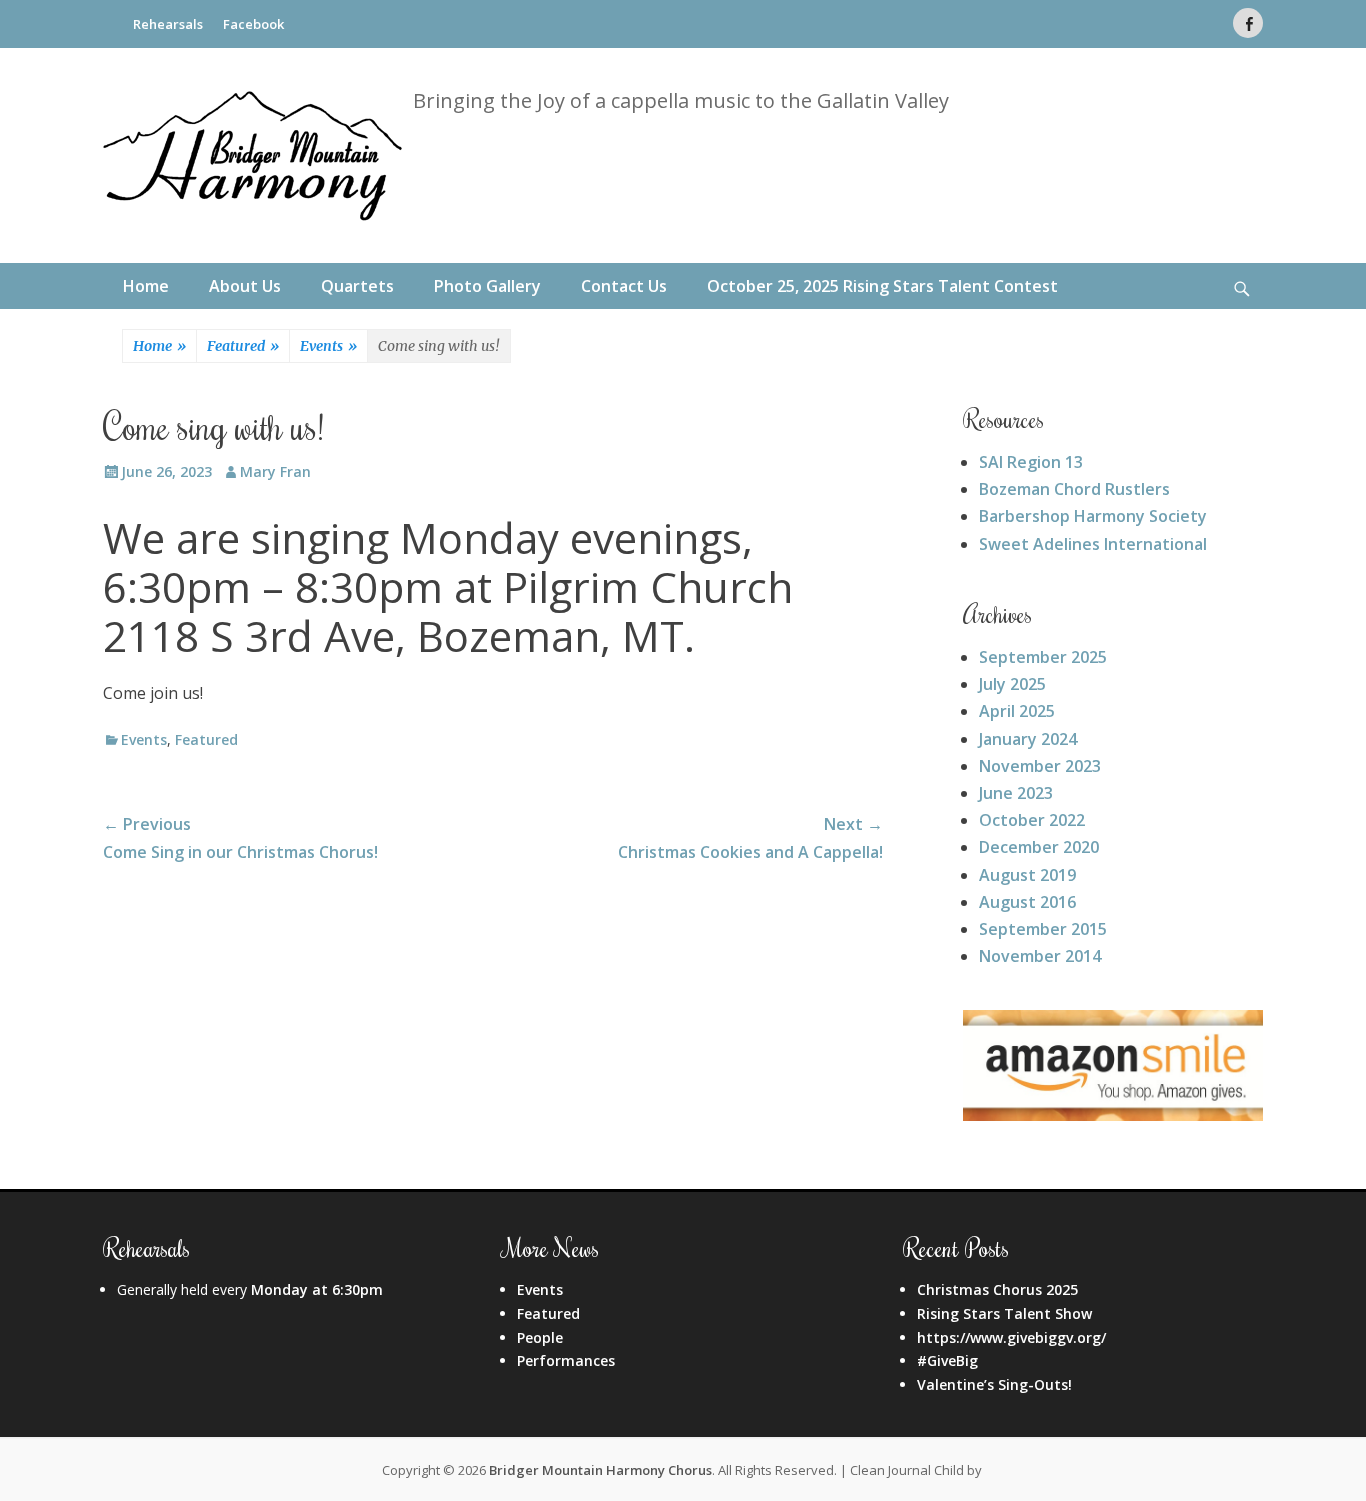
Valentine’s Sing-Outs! (994, 1384)
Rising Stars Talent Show (1004, 1313)
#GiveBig (947, 1360)
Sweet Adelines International (1093, 544)
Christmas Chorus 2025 (997, 1289)
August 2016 (1027, 902)
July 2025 (1012, 684)
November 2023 (1040, 766)
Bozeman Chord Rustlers (1074, 489)
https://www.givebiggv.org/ (1011, 1337)
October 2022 (1032, 820)
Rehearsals (168, 24)
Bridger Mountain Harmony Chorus (600, 1470)
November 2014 (1040, 956)
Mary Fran (275, 471)
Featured (243, 346)
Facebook (253, 24)
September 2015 (1043, 929)
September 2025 (1043, 657)
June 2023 (1016, 793)
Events (328, 346)
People (540, 1337)
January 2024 (1028, 739)
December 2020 (1039, 847)
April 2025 (1017, 711)
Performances (566, 1360)
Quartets (357, 286)
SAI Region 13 (1031, 462)
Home (146, 286)
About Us (245, 286)
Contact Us (624, 286)
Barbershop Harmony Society (1093, 516)
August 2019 (1027, 875)
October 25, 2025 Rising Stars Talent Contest (882, 286)
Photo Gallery (487, 286)
